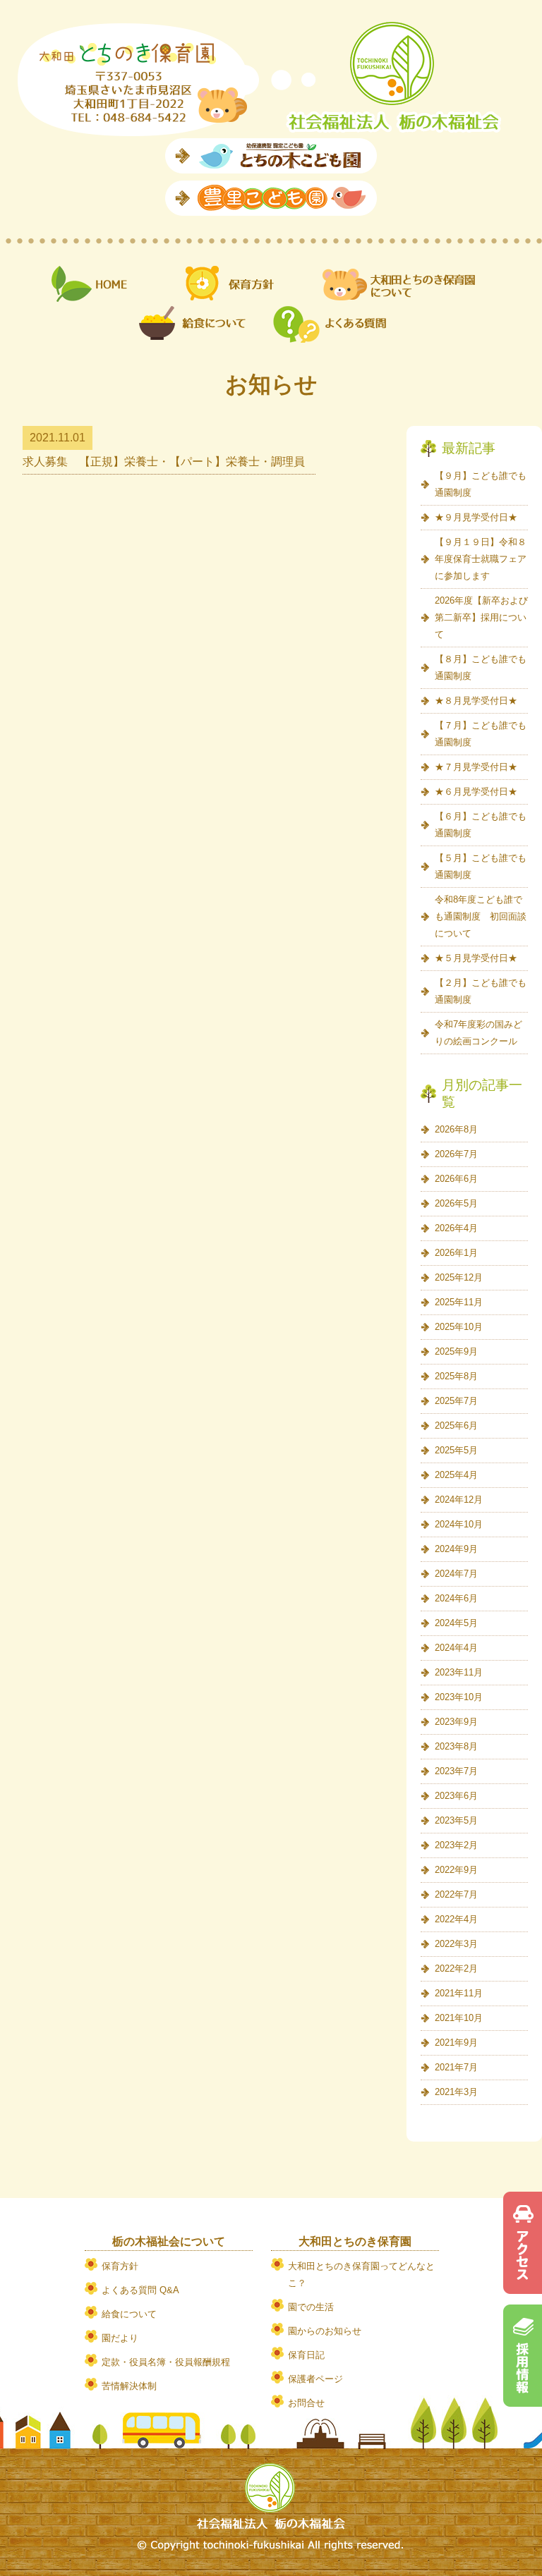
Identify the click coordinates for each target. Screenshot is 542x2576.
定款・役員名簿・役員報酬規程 (166, 2362)
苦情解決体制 (129, 2386)
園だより (120, 2338)
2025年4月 (456, 1475)
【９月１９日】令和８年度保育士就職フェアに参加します (481, 559)
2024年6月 (456, 1598)
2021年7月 (456, 2067)
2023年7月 (456, 1771)
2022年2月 (456, 1968)
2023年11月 (459, 1672)
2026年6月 (456, 1179)
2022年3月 (456, 1944)
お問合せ (306, 2403)
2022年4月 (456, 1919)
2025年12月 (459, 1277)
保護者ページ (315, 2379)
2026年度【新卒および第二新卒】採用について (481, 617)
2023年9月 (456, 1722)
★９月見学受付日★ (476, 517)
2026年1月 (456, 1253)
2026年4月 (456, 1228)
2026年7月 (456, 1154)
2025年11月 (459, 1302)
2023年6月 (456, 1796)
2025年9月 (456, 1351)
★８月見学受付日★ (476, 701)
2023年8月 (456, 1746)
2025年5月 (456, 1450)
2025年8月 (456, 1376)
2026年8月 (456, 1129)
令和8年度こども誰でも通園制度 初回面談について (481, 916)
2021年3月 (456, 2092)
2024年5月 (456, 1623)
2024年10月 (459, 1524)
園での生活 (311, 2307)
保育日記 (306, 2355)
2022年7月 (456, 1894)
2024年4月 (456, 1648)
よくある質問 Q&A (140, 2290)
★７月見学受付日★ (476, 767)
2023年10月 (459, 1697)
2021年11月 (459, 1993)
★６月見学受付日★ (476, 792)
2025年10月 (459, 1327)
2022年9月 (456, 1870)
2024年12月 (459, 1500)
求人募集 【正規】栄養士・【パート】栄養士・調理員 (164, 462)
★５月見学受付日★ (476, 958)
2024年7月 (456, 1574)
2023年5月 (456, 1820)
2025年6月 (456, 1426)
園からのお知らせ (325, 2331)
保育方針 (120, 2266)
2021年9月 (456, 2043)
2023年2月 (456, 1845)
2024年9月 (456, 1549)
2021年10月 (459, 2018)
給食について (129, 2314)
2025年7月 (456, 1401)
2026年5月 (456, 1203)
